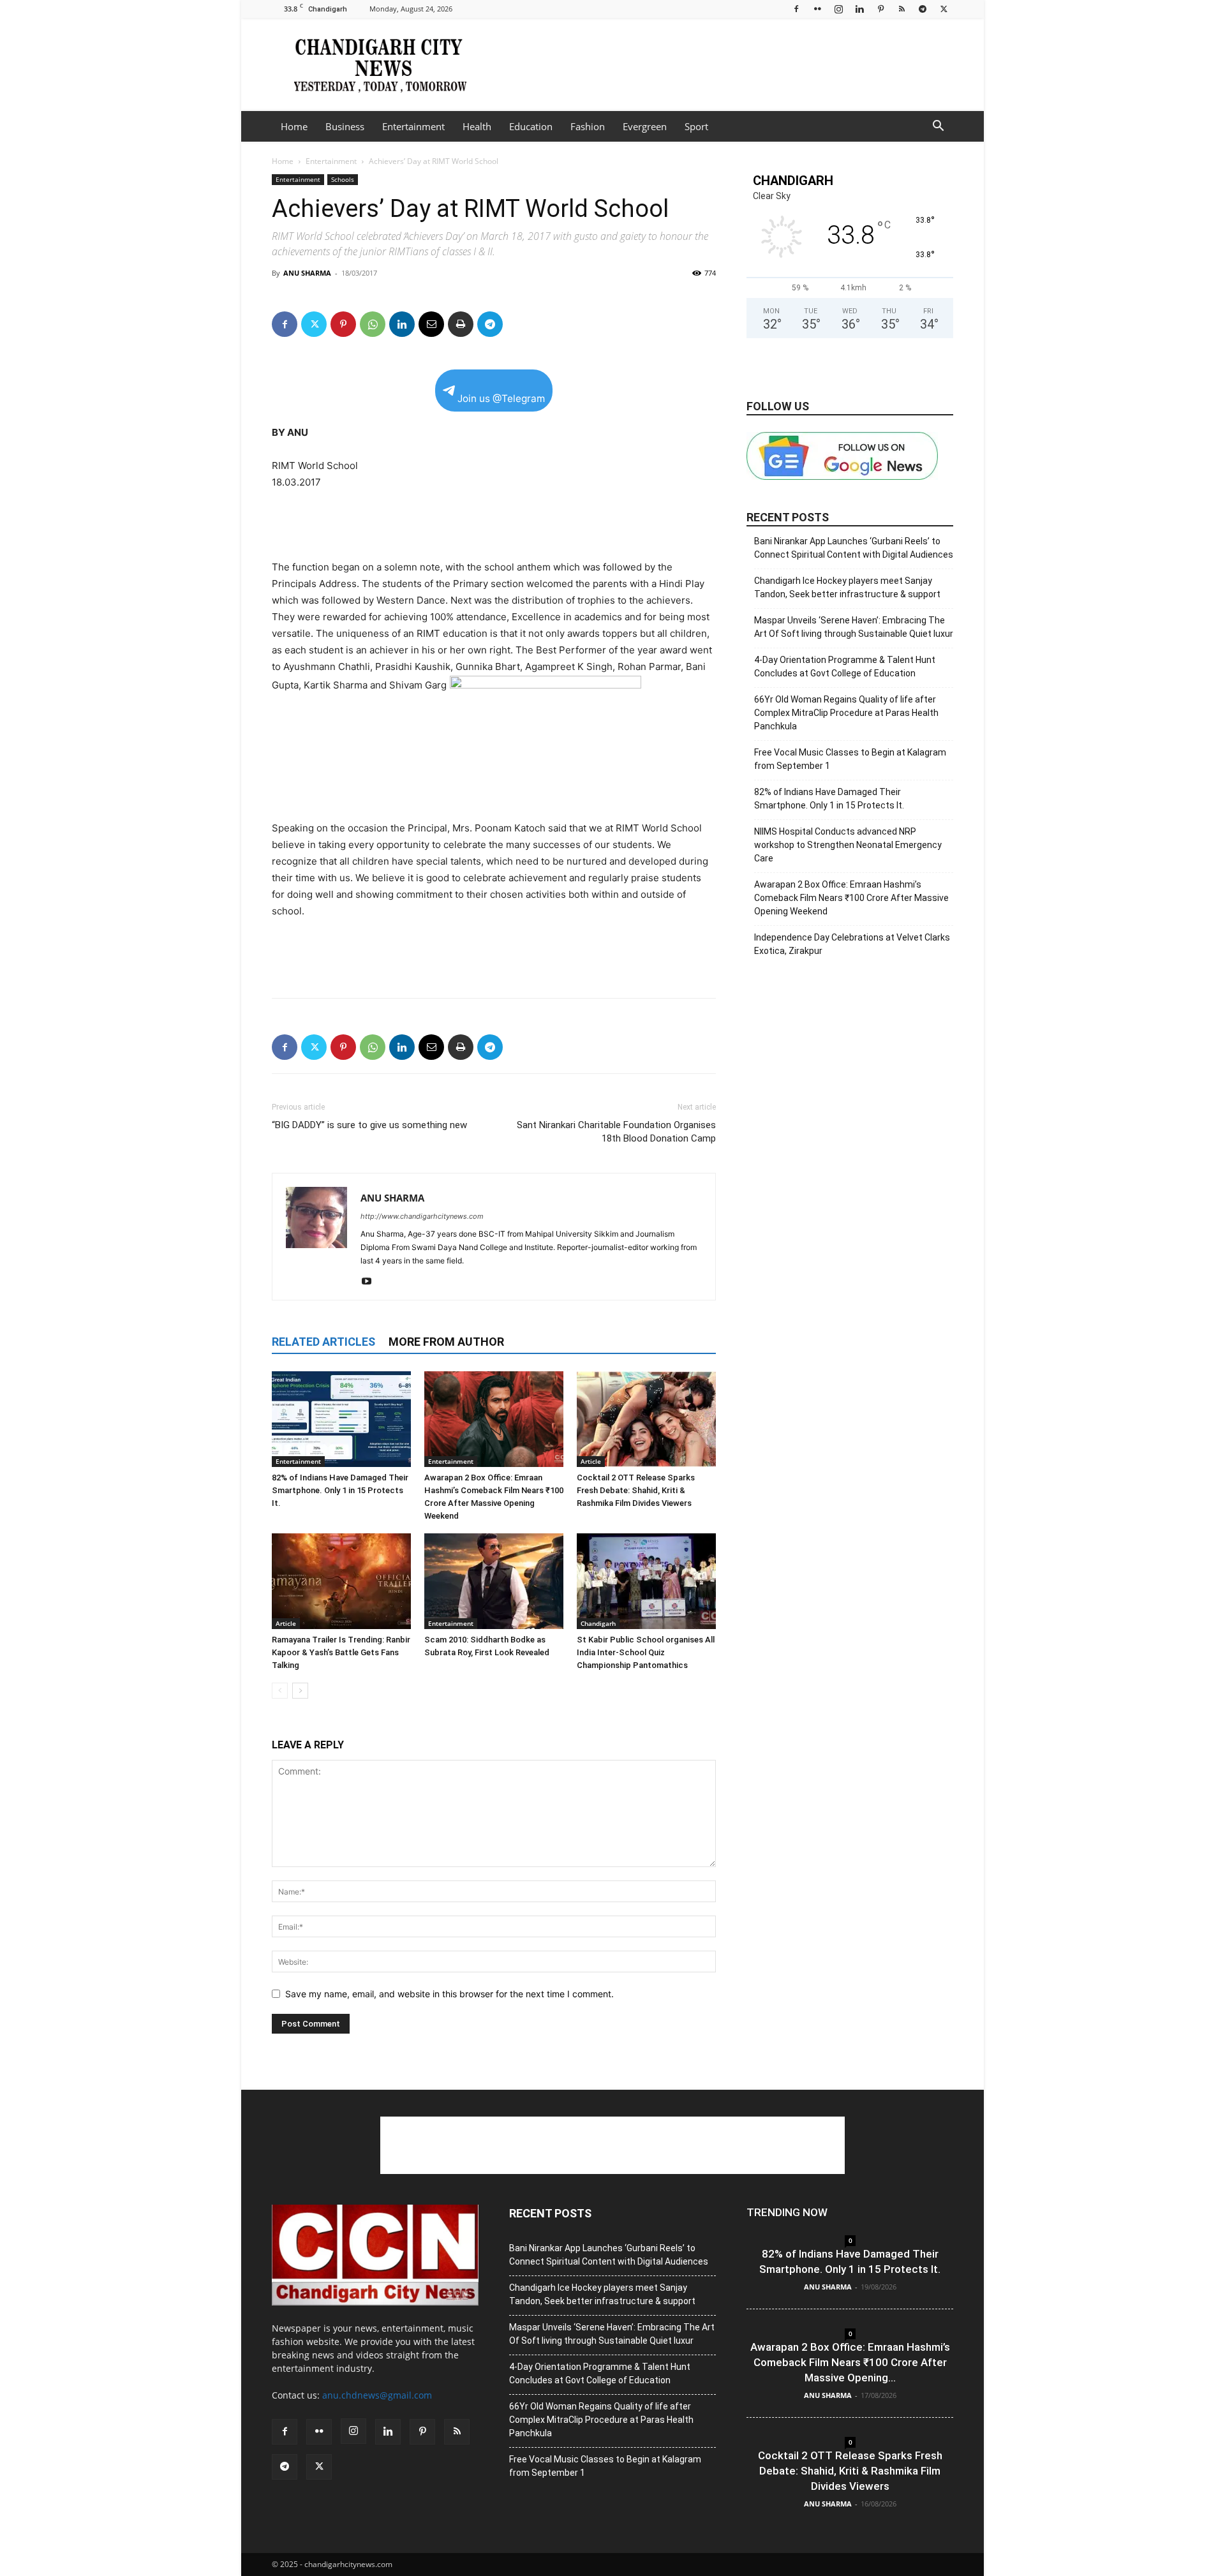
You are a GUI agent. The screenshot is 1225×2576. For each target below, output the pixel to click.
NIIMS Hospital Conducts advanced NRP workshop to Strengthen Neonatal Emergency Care (848, 845)
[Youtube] (371, 1282)
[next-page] (300, 1691)
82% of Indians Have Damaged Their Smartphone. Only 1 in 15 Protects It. (340, 1490)
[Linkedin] (859, 9)
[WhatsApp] (373, 324)
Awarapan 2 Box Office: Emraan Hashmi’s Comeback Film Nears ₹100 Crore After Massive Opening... (850, 2362)
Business (345, 126)
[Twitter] (944, 9)
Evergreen (645, 126)
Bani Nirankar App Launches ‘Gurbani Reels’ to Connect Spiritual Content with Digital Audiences (854, 548)
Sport (696, 126)
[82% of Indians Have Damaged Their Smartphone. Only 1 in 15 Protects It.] (341, 1419)
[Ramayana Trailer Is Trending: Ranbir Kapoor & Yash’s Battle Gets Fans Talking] (341, 1581)
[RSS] (902, 9)
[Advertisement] (721, 64)
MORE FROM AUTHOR (446, 1342)
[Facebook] (796, 9)
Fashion (588, 126)
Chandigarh (598, 1623)
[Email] (431, 324)
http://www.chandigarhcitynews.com (422, 1216)
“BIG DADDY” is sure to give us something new (369, 1125)
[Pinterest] (880, 9)
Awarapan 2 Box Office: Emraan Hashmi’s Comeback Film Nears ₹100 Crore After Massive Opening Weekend (851, 898)
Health (477, 126)
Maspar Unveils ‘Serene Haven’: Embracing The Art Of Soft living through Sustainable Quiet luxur (854, 627)
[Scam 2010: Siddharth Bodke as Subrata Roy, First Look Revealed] (494, 1581)
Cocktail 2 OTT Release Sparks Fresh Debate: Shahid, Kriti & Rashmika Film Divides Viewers (636, 1490)
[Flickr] (817, 9)
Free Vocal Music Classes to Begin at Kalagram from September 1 (850, 759)
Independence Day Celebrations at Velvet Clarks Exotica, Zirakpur (852, 944)
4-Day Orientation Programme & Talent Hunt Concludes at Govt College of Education (845, 666)
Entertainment (413, 126)
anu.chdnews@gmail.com (377, 2395)
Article (591, 1461)
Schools (343, 179)
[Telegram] (923, 9)
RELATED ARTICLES (323, 1342)
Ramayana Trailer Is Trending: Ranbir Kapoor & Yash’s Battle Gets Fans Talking (341, 1652)
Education (531, 126)
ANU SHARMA (307, 273)
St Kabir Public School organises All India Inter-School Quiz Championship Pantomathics (646, 1652)
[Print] (461, 324)
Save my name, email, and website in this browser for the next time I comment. (449, 1994)
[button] (938, 127)
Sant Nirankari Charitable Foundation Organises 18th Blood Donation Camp (616, 1132)
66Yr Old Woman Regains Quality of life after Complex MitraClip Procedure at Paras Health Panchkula (846, 713)
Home (294, 126)
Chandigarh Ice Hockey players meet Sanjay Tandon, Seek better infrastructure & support (847, 587)
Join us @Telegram (501, 398)
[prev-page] (280, 1691)
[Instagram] (838, 9)
